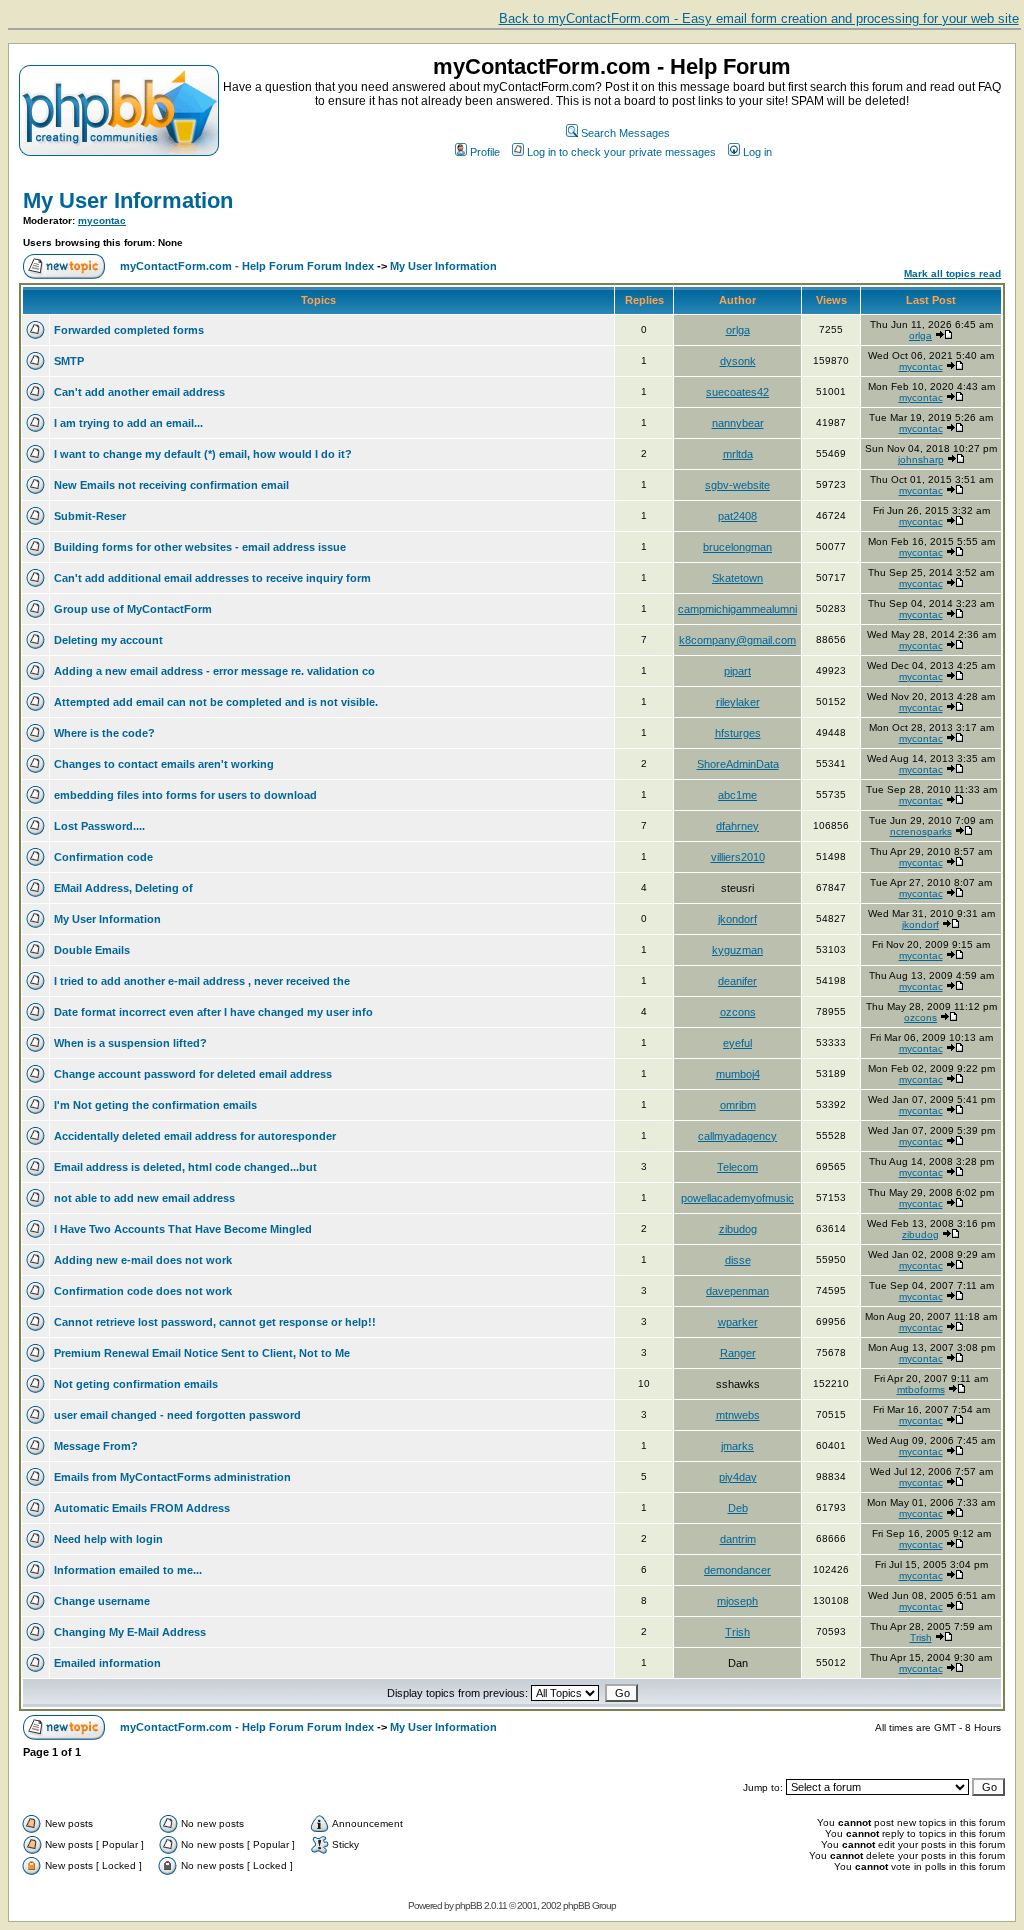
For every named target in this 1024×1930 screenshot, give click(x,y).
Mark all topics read (952, 273)
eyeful (737, 1043)
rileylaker (738, 702)
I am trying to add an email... (128, 423)
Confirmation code (103, 857)
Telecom (737, 1167)
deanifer (737, 981)
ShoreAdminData (738, 764)
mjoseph (737, 1601)
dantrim (738, 1539)
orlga (738, 330)
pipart (737, 671)
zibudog (738, 1229)
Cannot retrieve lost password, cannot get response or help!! (215, 1322)
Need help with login (108, 1539)
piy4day (738, 1477)
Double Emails (92, 950)
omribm (738, 1105)
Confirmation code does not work (143, 1291)
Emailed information (107, 1663)
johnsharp (921, 459)
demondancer (737, 1570)
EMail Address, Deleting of (123, 888)
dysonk (738, 361)
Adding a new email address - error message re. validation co (214, 671)
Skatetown (737, 578)
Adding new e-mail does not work (143, 1260)
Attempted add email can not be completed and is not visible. (216, 702)
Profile (485, 152)
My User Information (128, 200)
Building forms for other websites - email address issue (200, 547)
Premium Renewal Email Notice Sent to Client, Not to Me (202, 1353)
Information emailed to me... (128, 1570)
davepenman (737, 1291)
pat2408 (737, 516)
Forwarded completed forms (129, 330)
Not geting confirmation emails (136, 1384)
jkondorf (737, 919)
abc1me (737, 795)
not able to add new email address (144, 1198)
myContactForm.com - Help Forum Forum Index (247, 266)
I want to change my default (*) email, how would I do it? (203, 454)
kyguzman (737, 950)
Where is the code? (104, 733)
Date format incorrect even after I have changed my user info (213, 1012)
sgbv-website (737, 485)
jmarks (737, 1446)
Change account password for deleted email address (193, 1074)
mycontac (102, 220)
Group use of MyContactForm (133, 609)
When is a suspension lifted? (130, 1043)
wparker (738, 1322)
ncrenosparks (921, 831)
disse (738, 1260)
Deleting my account (108, 640)
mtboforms (921, 1389)
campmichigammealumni (737, 609)
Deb (738, 1508)
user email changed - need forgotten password (177, 1415)
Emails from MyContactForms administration (172, 1477)
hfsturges (738, 733)
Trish (737, 1632)
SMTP (69, 361)
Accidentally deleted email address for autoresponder (195, 1136)
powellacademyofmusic (737, 1198)
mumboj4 (738, 1074)
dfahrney (737, 826)
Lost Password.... (99, 826)
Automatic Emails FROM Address (142, 1508)
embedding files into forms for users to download (185, 795)
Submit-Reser (90, 516)
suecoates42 (737, 392)
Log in (757, 152)
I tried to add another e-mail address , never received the (202, 981)
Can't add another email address (139, 392)
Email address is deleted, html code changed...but (185, 1167)
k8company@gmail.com (737, 640)
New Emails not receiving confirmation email (171, 485)
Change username (102, 1601)
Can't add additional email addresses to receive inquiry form (212, 578)
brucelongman (737, 547)
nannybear (738, 423)
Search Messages (625, 133)
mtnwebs (738, 1415)
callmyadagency (737, 1136)
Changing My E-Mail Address (130, 1632)
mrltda (738, 454)
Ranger (738, 1353)
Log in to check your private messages (621, 152)
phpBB (468, 1905)
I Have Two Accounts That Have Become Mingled (183, 1229)
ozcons (738, 1012)
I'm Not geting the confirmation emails (155, 1105)
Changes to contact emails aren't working (164, 764)
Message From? (96, 1446)
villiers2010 (738, 857)
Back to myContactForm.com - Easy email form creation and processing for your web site (759, 18)
